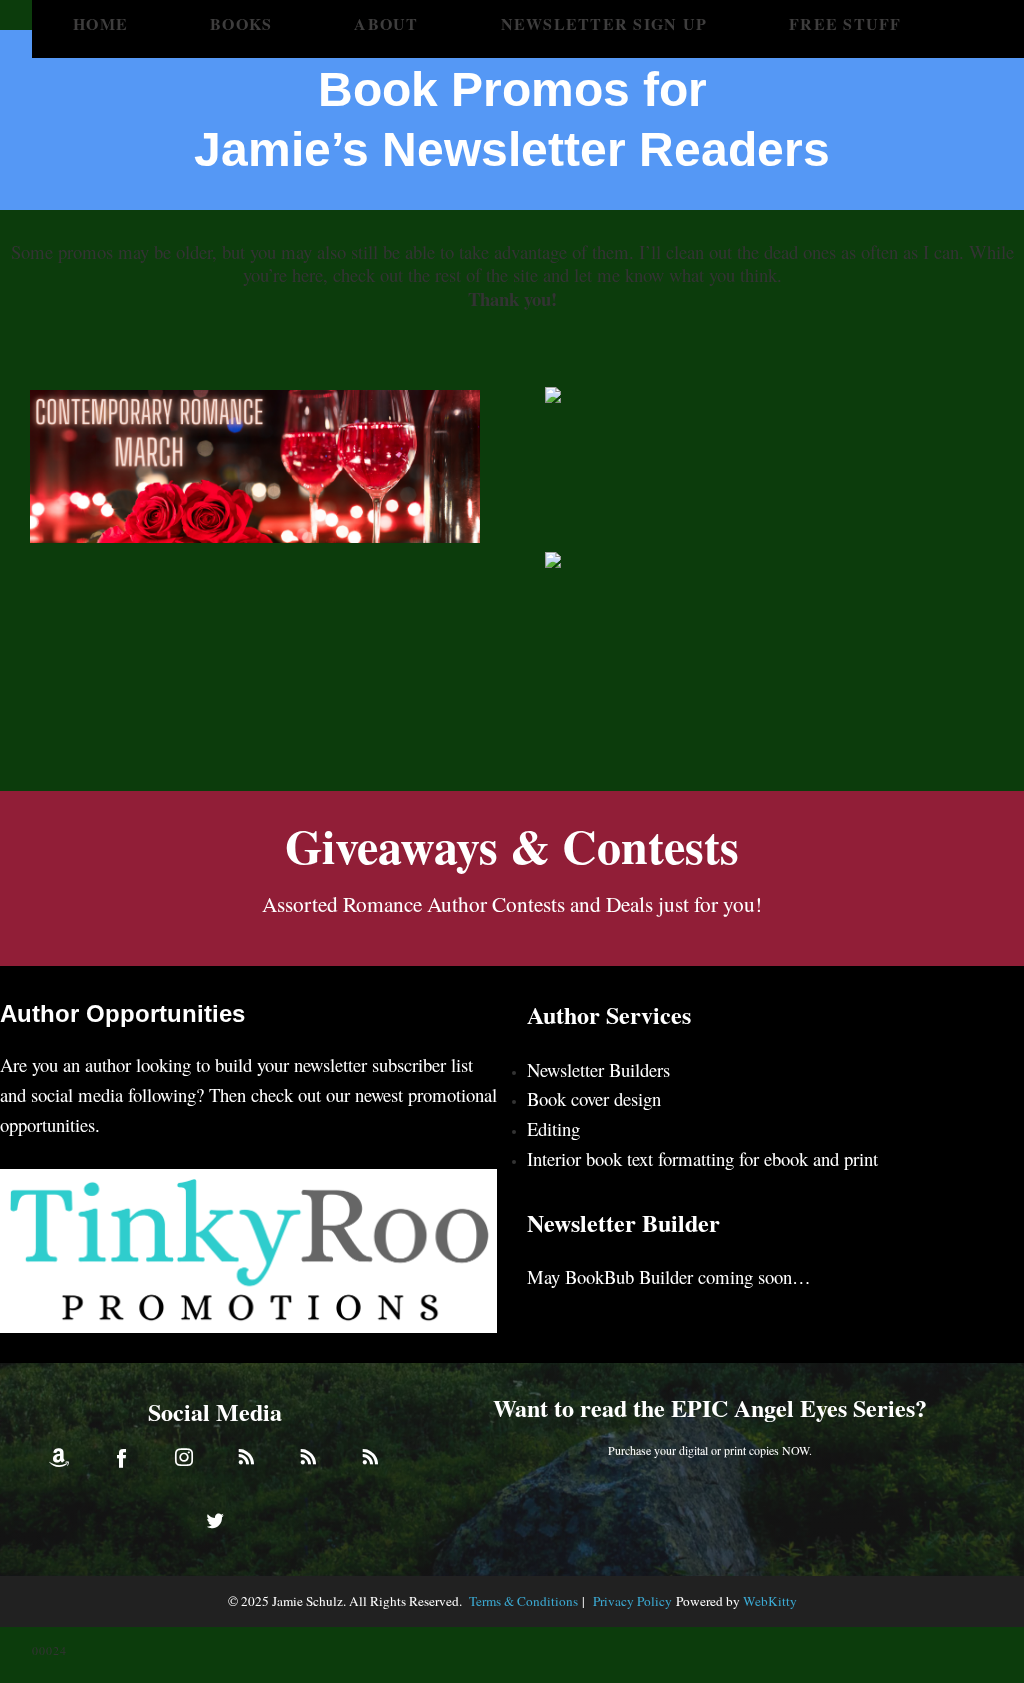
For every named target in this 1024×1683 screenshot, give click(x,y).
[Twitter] (215, 1519)
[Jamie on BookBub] (308, 1457)
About (386, 23)
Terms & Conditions (523, 1601)
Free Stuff (845, 23)
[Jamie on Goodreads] (370, 1457)
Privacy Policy (632, 1601)
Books (241, 23)
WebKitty (770, 1601)
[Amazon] (59, 1457)
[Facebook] (121, 1457)
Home (100, 23)
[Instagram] (184, 1457)
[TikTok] (246, 1457)
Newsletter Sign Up (604, 23)
